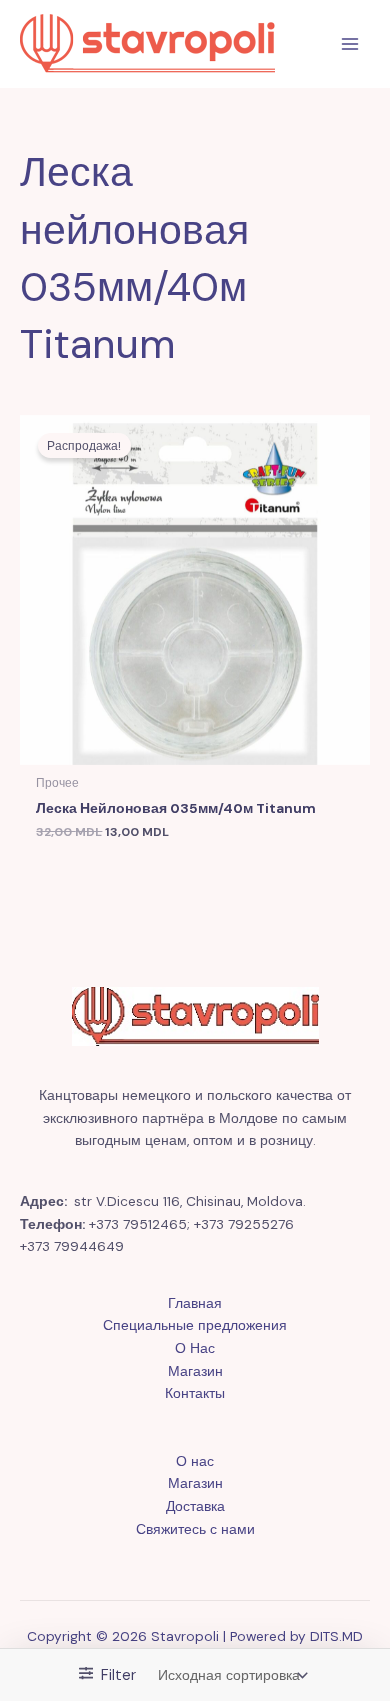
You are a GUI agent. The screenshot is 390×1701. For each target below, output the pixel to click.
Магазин (195, 1371)
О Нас (195, 1348)
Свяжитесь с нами (195, 1529)
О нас (195, 1461)
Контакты (195, 1393)
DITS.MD (336, 1636)
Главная (195, 1303)
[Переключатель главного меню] (350, 44)
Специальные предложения (195, 1325)
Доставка (195, 1506)
